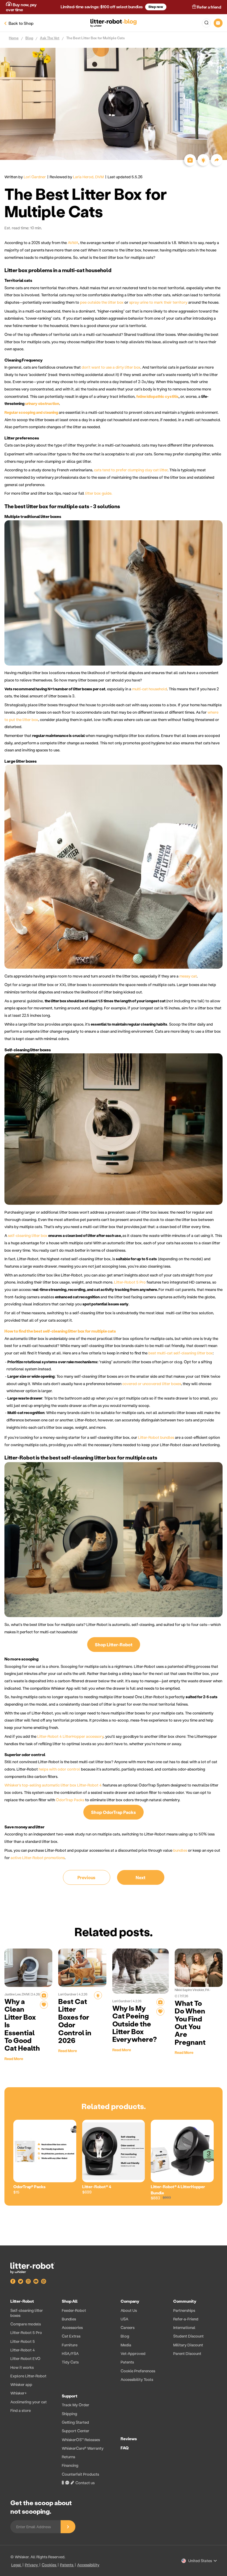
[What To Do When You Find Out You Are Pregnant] (199, 1968)
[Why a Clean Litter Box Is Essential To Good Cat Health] (28, 1968)
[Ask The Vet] (44, 1995)
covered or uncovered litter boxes (152, 1383)
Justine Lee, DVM (17, 1994)
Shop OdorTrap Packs (113, 1812)
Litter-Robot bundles (156, 1437)
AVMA (73, 242)
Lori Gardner (35, 177)
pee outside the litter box (102, 302)
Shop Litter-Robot (114, 1645)
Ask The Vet (50, 38)
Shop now (156, 7)
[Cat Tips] (98, 1995)
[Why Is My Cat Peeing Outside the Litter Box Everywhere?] (141, 1971)
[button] (206, 23)
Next (141, 1877)
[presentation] (113, 2393)
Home (14, 38)
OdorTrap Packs (70, 1800)
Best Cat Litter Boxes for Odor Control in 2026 (75, 2021)
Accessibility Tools (137, 2379)
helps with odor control (59, 1769)
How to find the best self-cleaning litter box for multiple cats (60, 1331)
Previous (86, 1877)
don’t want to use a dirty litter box (111, 367)
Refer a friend (209, 7)
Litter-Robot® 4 (97, 2187)
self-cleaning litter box (28, 1235)
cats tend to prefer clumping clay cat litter (131, 470)
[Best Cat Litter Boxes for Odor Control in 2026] (82, 1968)
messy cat (188, 976)
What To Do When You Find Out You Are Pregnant (190, 2022)
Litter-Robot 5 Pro (130, 1282)
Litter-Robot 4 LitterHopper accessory (70, 1736)
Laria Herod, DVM (88, 177)
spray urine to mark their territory (158, 302)
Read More (14, 2058)
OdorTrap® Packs (29, 2187)
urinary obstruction (42, 403)
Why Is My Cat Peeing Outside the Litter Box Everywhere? (135, 2024)
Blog (29, 38)
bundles (180, 1850)
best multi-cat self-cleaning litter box (181, 1353)
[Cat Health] (44, 2005)
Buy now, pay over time (21, 7)
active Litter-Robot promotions (38, 1857)
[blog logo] (114, 23)
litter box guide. (99, 493)
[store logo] (38, 2268)
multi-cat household (150, 689)
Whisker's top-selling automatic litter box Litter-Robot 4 (53, 1785)
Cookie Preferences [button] (138, 2371)
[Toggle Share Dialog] (217, 160)
